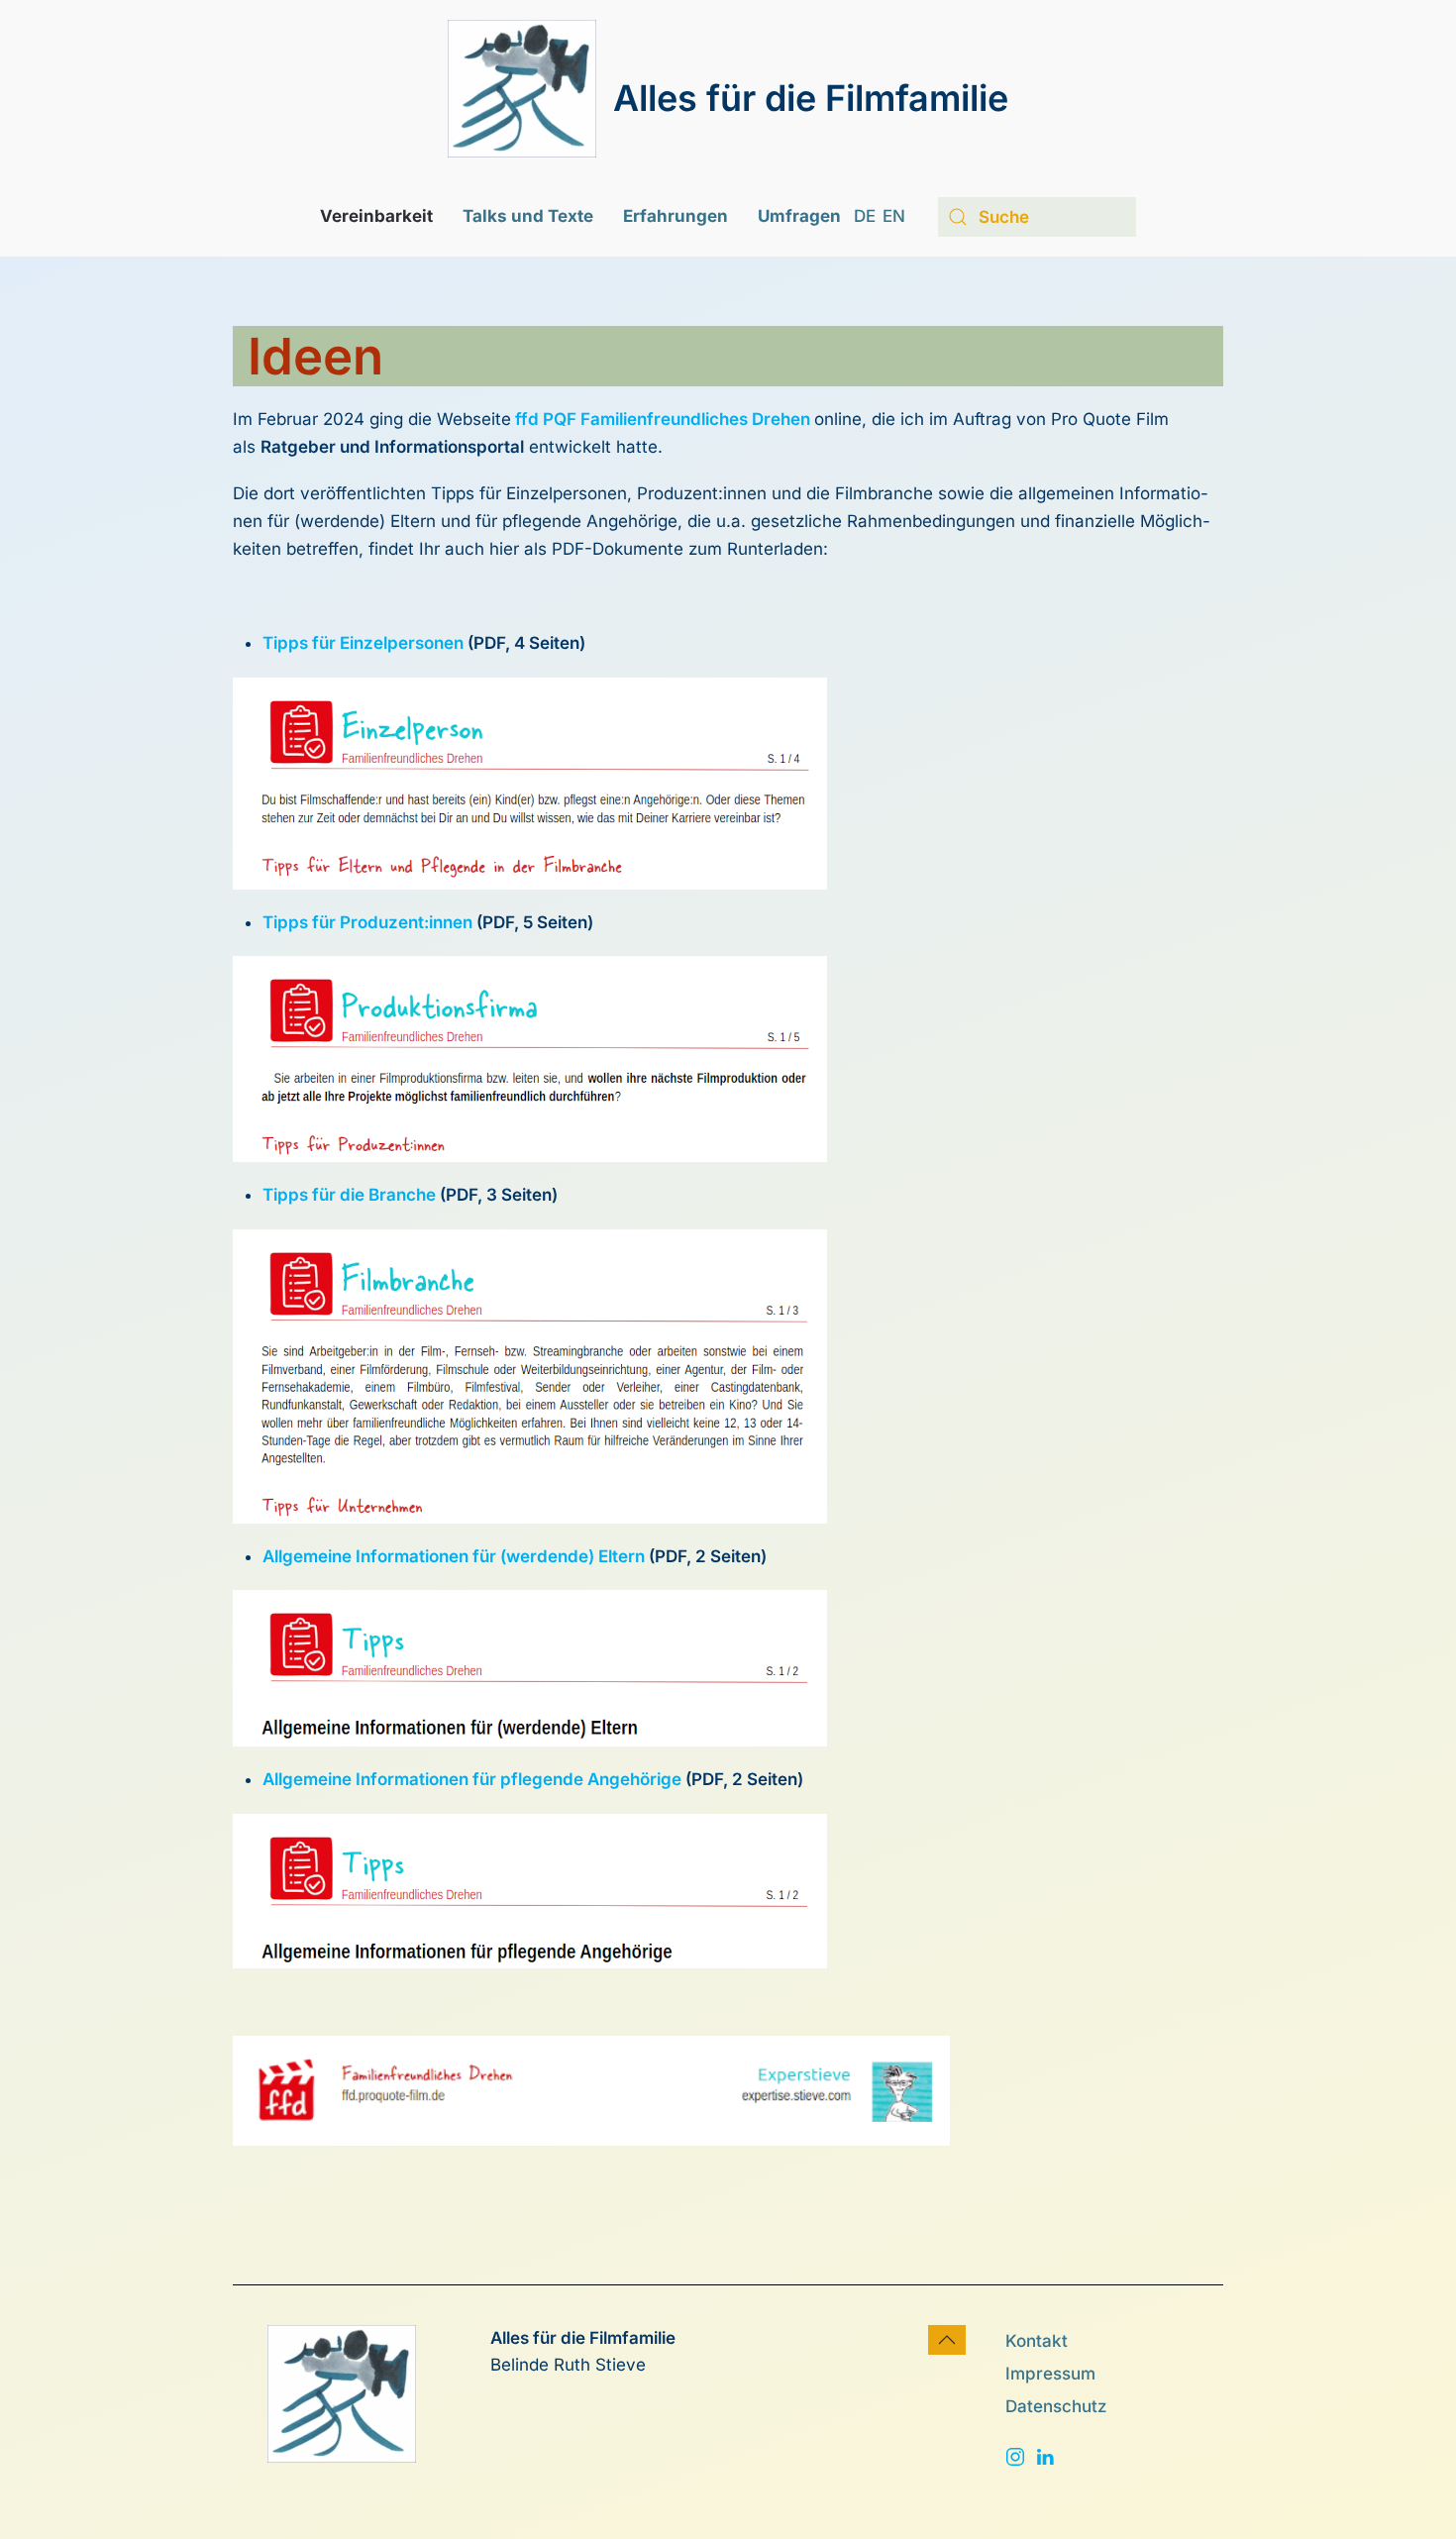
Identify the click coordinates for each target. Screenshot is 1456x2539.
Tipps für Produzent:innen (367, 922)
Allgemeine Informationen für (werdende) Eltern (454, 1556)
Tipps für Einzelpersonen (363, 643)
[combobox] (1037, 217)
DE (865, 216)
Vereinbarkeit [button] (376, 216)
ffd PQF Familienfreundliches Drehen (663, 419)
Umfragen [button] (799, 216)
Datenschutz (1056, 2406)
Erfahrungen (676, 216)
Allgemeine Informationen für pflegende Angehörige (472, 1779)
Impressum (1050, 2374)
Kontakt (1037, 2341)
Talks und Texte (528, 216)
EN (894, 216)
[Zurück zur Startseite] (522, 89)
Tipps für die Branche (349, 1195)
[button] (947, 2340)
